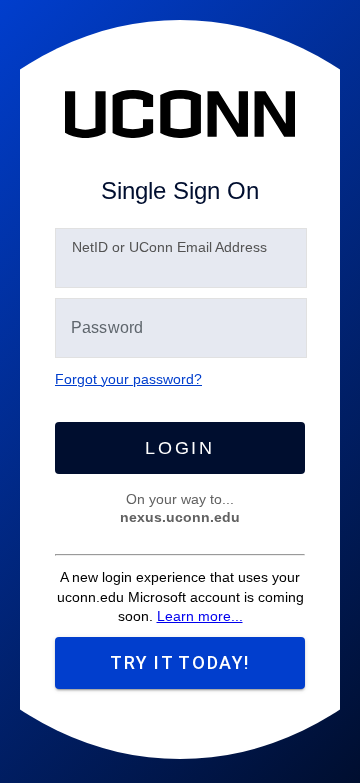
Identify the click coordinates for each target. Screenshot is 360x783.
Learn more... (200, 616)
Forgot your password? (128, 379)
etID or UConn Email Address (169, 247)
